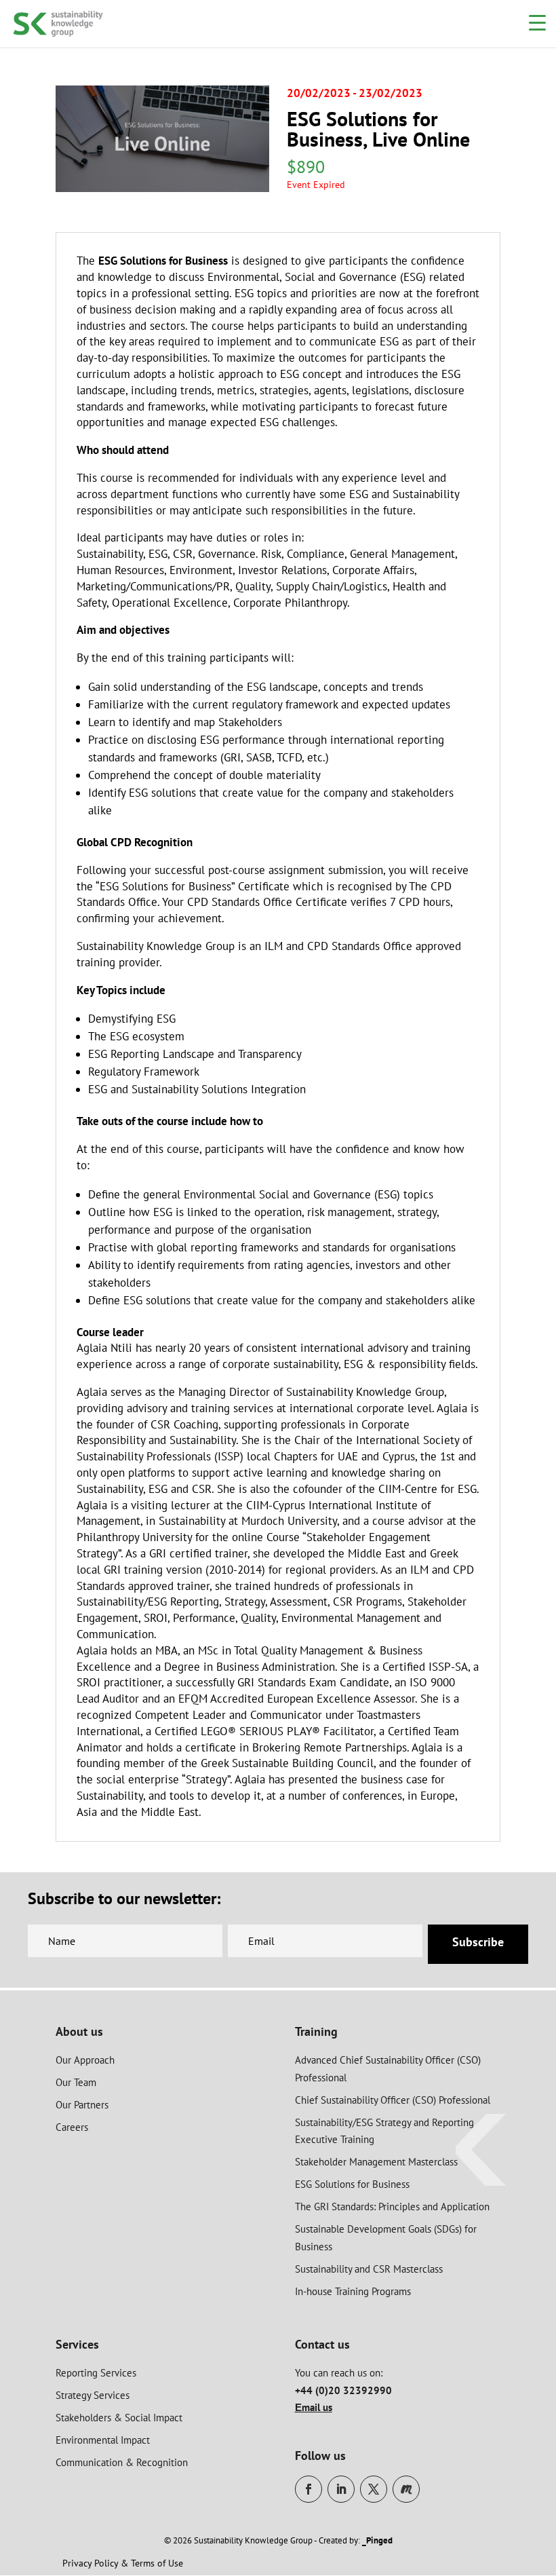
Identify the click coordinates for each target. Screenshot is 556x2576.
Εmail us (314, 2407)
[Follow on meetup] (406, 2489)
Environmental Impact (103, 2440)
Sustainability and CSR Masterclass (369, 2269)
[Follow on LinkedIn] (341, 2489)
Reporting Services (96, 2373)
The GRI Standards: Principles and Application (392, 2206)
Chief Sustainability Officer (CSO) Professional (393, 2100)
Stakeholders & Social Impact (119, 2418)
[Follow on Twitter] (374, 2489)
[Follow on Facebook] (309, 2489)
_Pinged (377, 2540)
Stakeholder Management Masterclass (376, 2162)
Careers (72, 2127)
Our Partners (82, 2105)
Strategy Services (93, 2395)
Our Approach (85, 2060)
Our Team (76, 2082)
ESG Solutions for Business (352, 2184)
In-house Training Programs (353, 2291)
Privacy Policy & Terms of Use (123, 2563)
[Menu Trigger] (537, 22)
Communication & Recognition (122, 2462)
